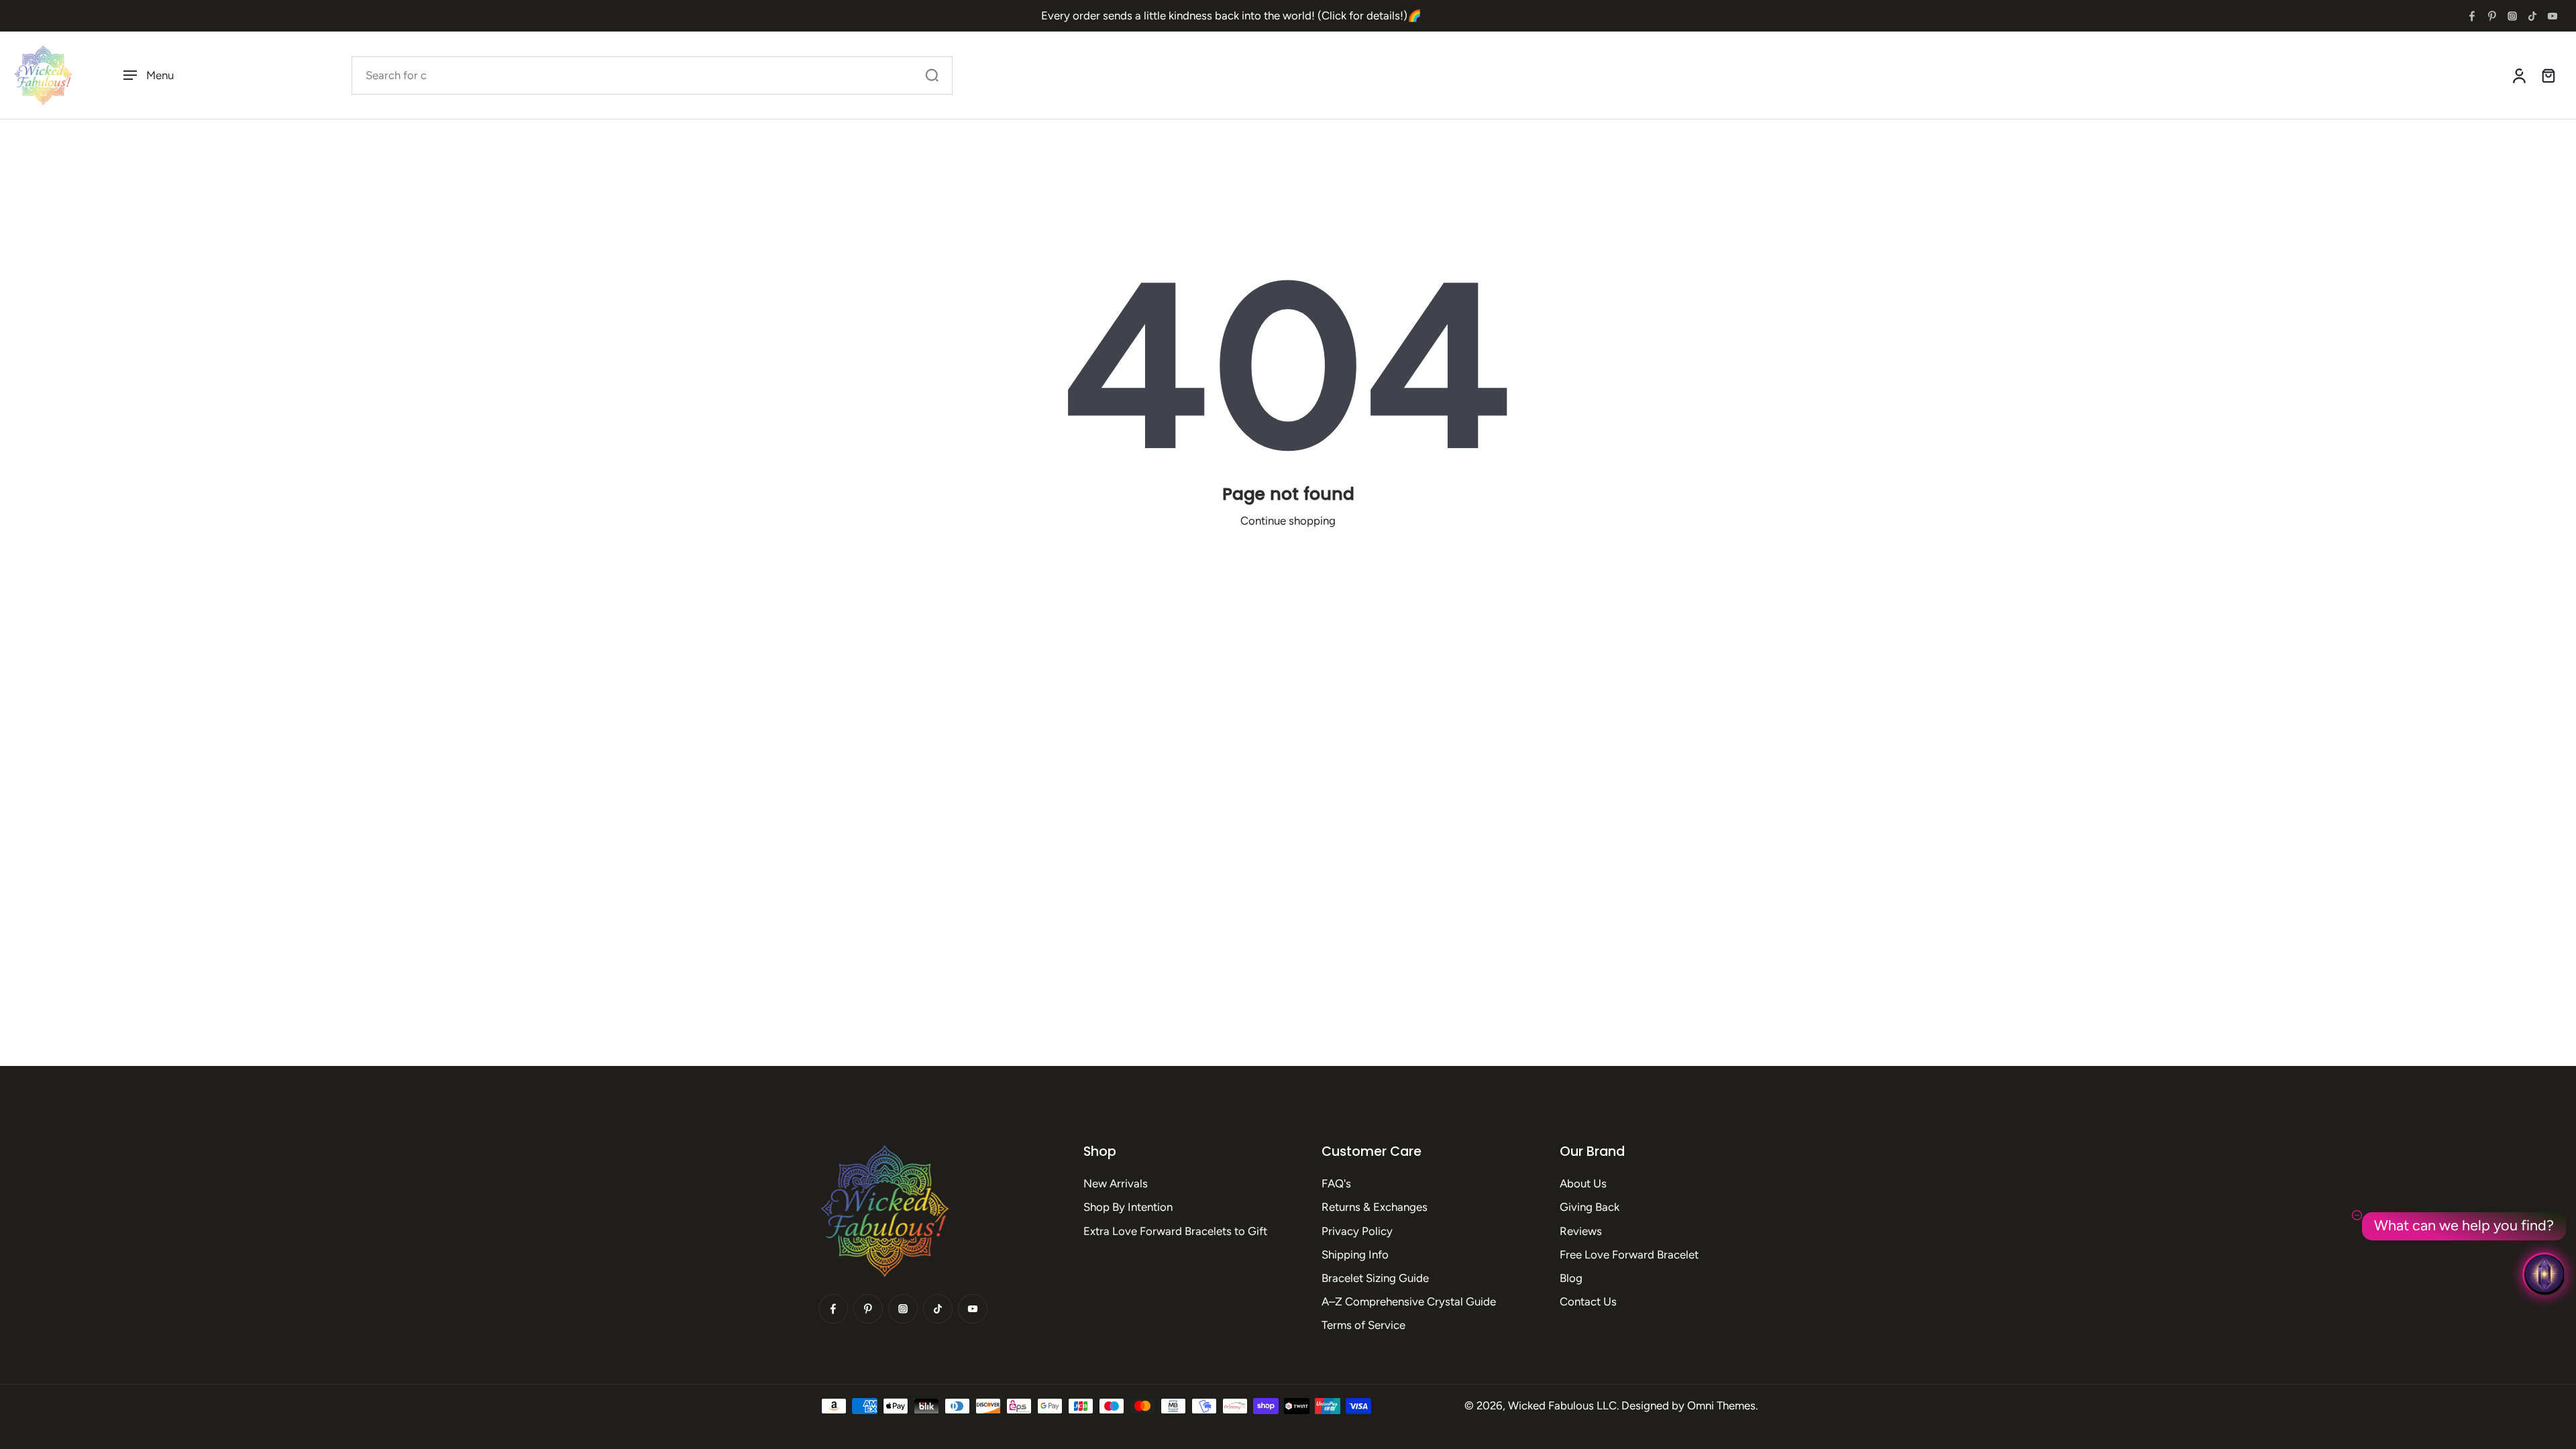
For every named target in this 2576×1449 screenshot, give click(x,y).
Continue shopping (1288, 521)
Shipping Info (1355, 1254)
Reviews (1581, 1231)
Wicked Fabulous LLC (1562, 1405)
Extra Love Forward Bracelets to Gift (1175, 1231)
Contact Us (1588, 1301)
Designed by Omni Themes (1688, 1405)
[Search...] (932, 75)
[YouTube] (2553, 16)
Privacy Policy (1357, 1231)
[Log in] (2518, 75)
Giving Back (1590, 1207)
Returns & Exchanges (1375, 1207)
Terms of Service (1363, 1325)
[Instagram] (2512, 16)
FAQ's (1336, 1183)
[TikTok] (2532, 16)
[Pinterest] (2492, 16)
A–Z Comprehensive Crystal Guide (1409, 1301)
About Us (1583, 1183)
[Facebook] (2472, 16)
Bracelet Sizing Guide (1375, 1278)
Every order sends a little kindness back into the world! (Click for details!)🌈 (1231, 15)
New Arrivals (1116, 1183)
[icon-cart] (2548, 75)
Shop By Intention (1128, 1207)
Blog (1571, 1278)
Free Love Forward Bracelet (1629, 1254)
